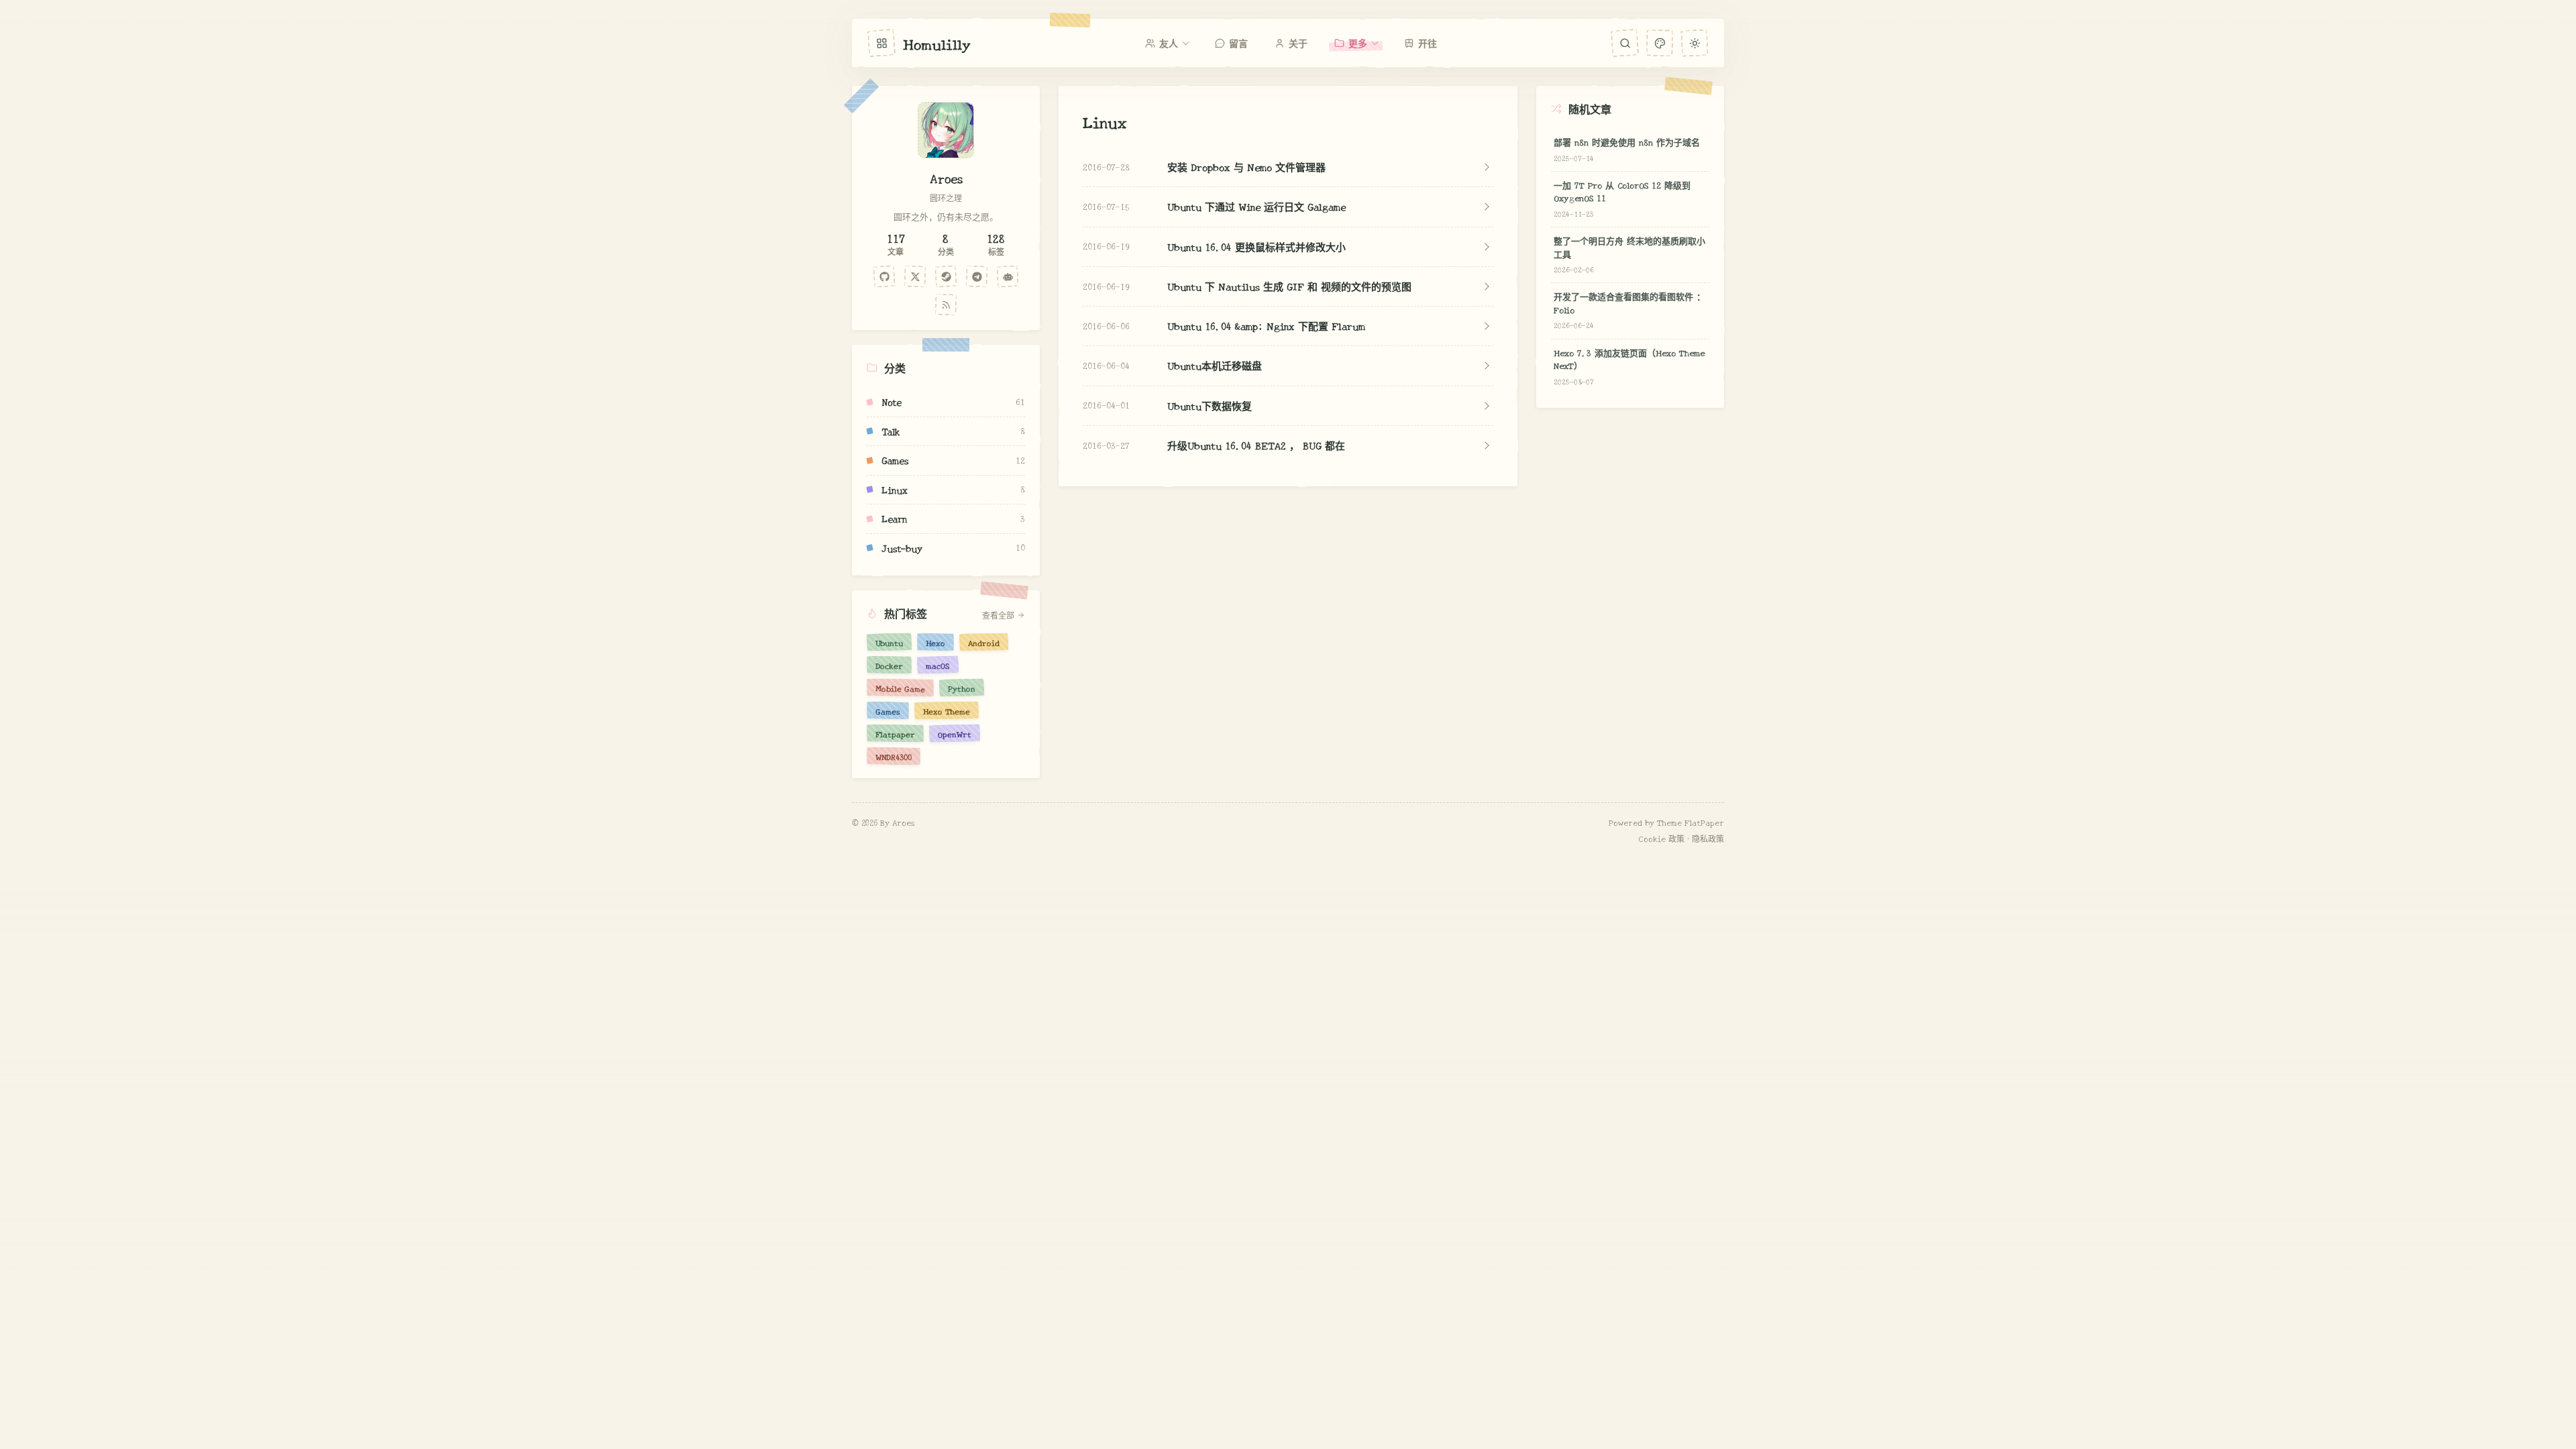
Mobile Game (900, 688)
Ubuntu (889, 642)
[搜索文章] (1625, 43)
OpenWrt (955, 733)
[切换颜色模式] (1694, 43)
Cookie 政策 (1662, 838)
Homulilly (937, 43)
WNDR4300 (894, 756)
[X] (915, 276)
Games (888, 710)
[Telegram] (977, 276)
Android (984, 642)
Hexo (935, 642)
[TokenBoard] (1008, 276)
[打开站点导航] (881, 43)
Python (962, 688)
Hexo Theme (947, 710)
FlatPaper (1704, 822)
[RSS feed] (946, 305)
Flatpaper (895, 733)
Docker (889, 665)
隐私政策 (1708, 838)
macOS (938, 665)
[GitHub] (884, 276)
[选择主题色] (1659, 43)
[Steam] (946, 276)
